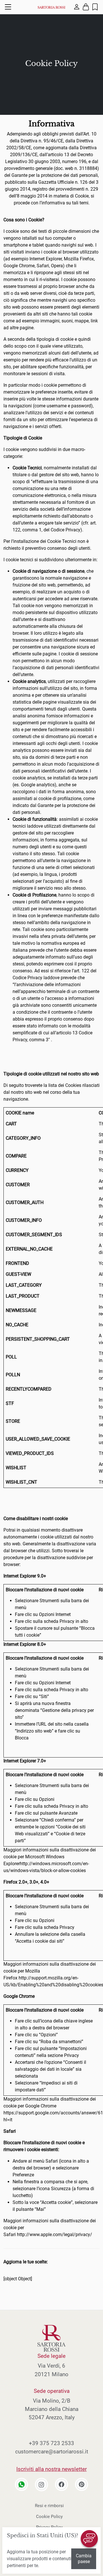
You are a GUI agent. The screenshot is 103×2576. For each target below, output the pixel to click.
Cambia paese (84, 2559)
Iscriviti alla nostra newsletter (51, 2469)
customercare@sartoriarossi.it (52, 2452)
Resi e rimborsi (49, 2506)
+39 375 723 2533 (51, 2443)
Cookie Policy (49, 2517)
